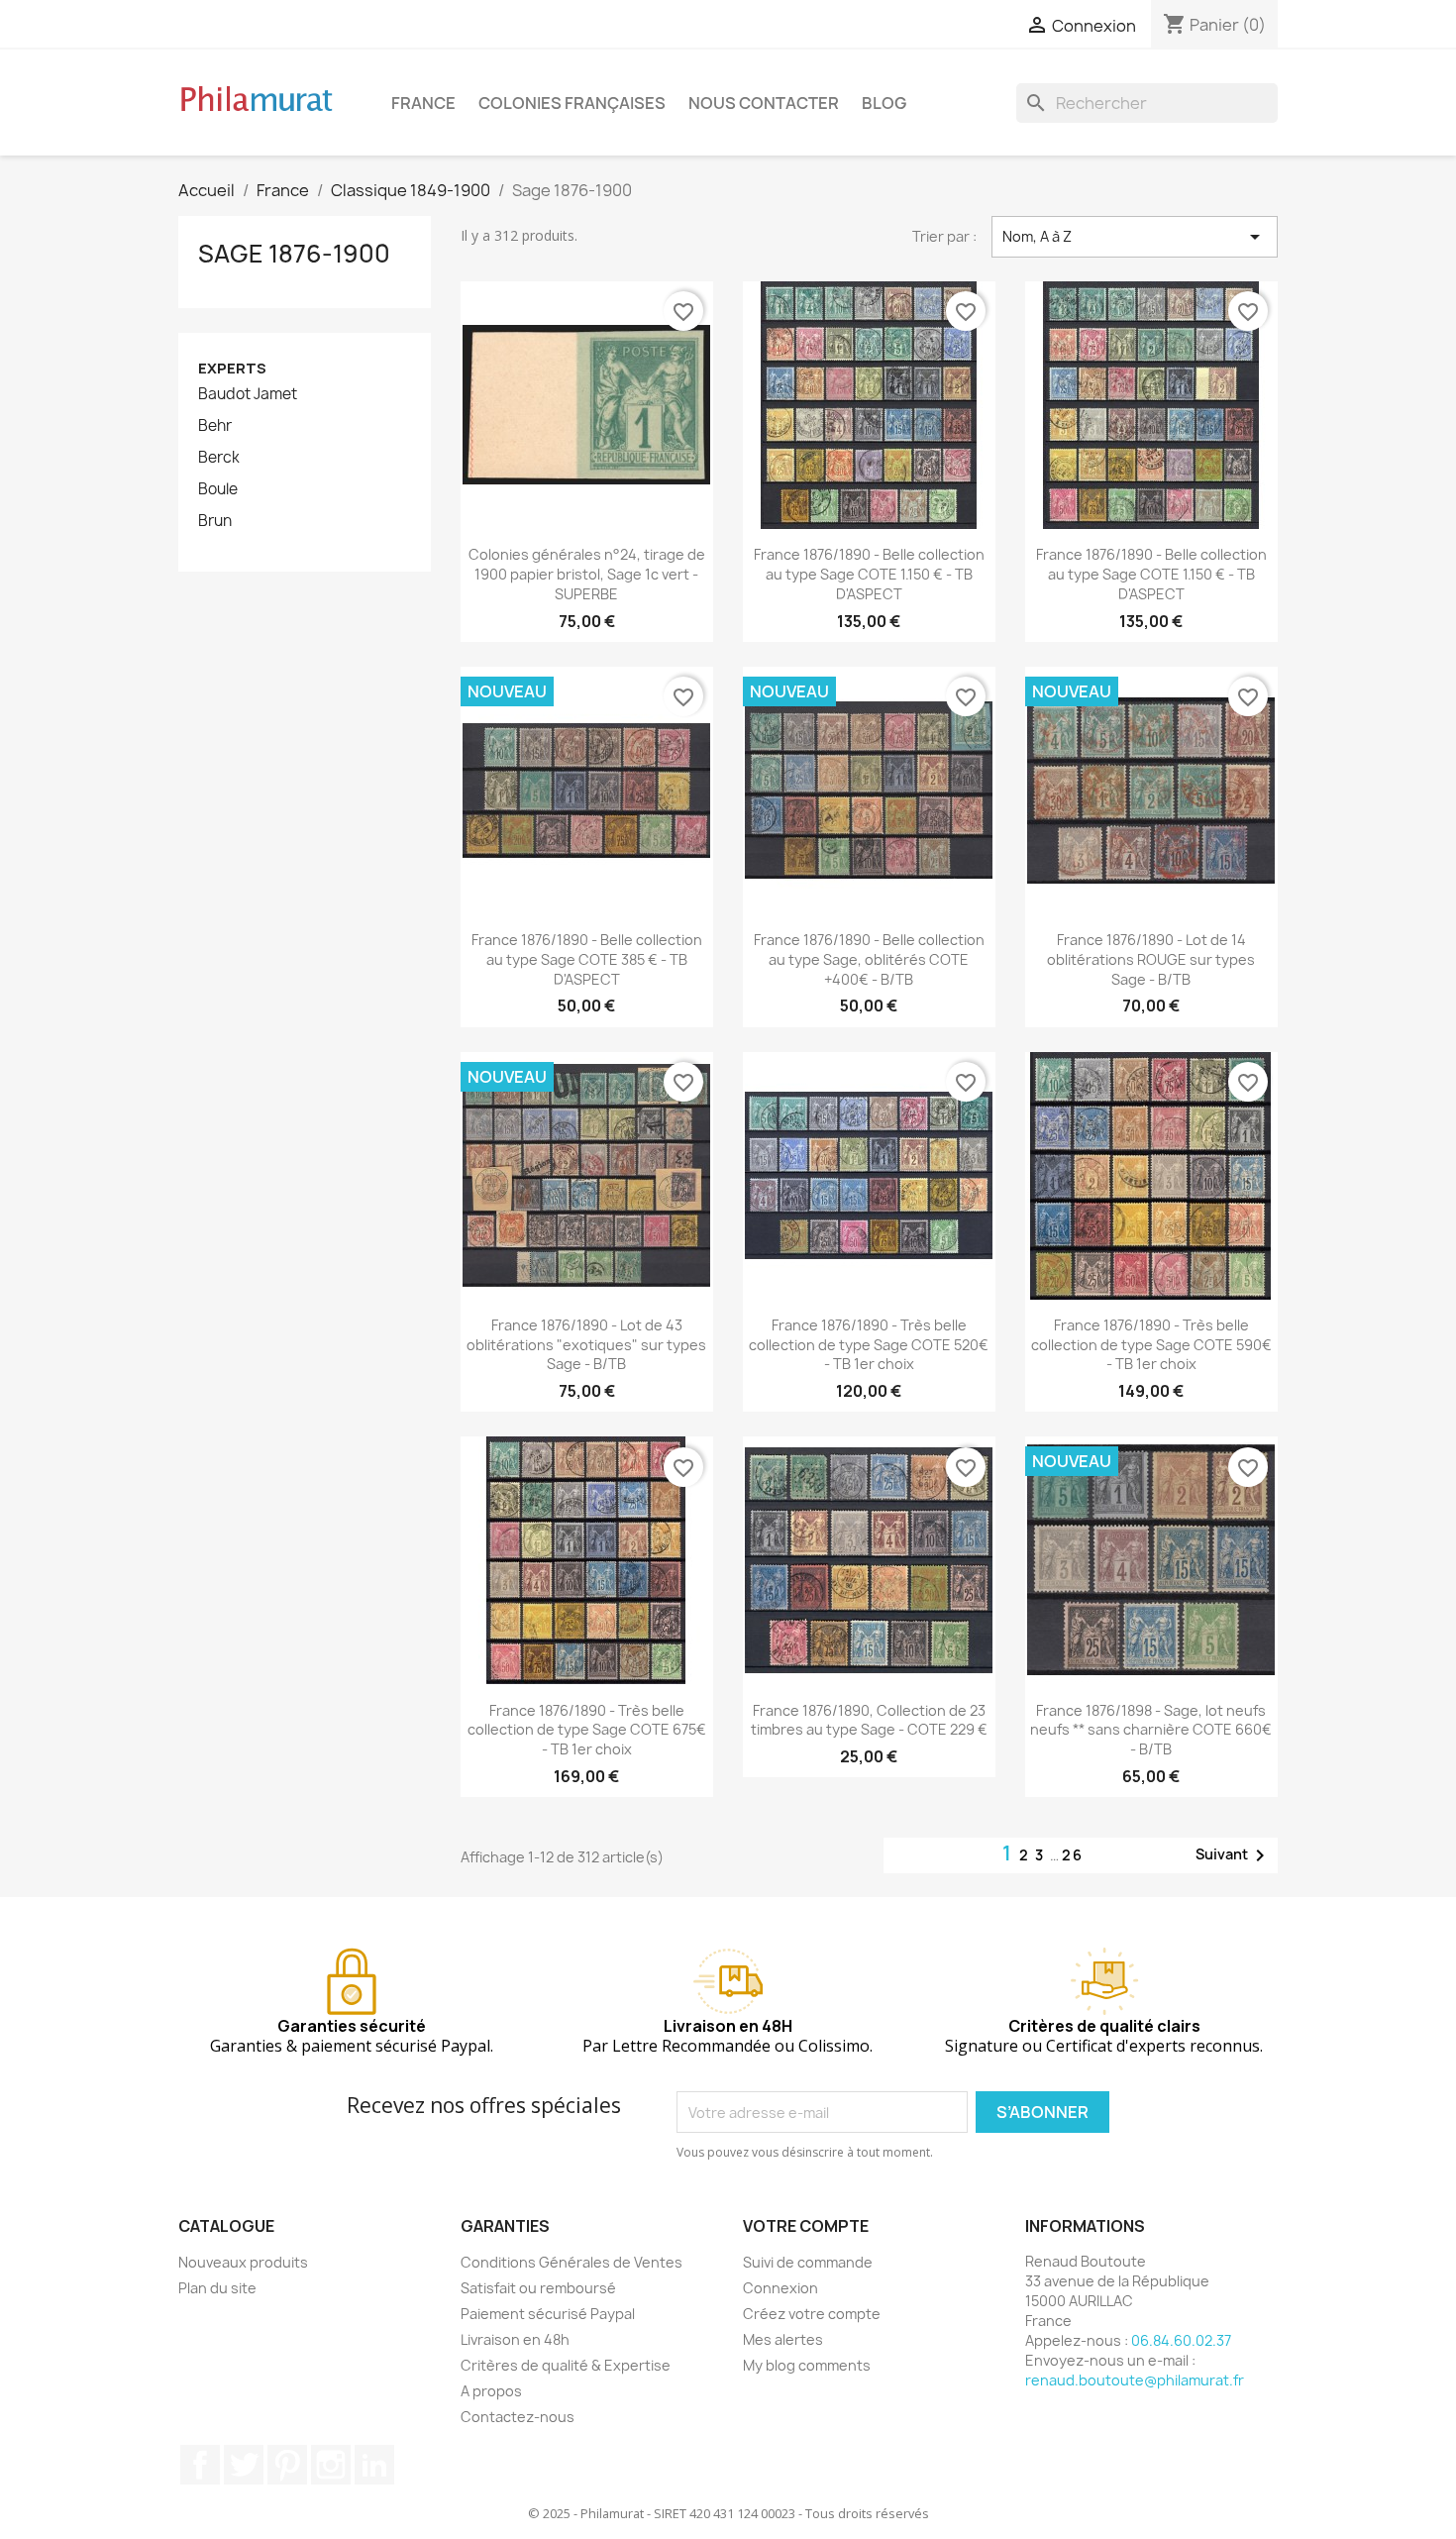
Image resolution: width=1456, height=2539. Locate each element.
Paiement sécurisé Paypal (548, 2314)
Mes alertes (783, 2339)
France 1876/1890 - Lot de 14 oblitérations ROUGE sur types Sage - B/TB (1151, 959)
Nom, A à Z (1135, 237)
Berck (219, 458)
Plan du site (217, 2288)
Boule (218, 489)
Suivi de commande (808, 2262)
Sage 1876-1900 (294, 254)
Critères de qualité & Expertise (566, 2365)
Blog (884, 103)
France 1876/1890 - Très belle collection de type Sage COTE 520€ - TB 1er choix (869, 1345)
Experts (232, 368)
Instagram (331, 2465)
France (423, 103)
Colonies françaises (572, 103)
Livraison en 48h (515, 2339)
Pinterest (287, 2465)
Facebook (200, 2465)
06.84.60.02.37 (1181, 2340)
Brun (215, 521)
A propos (491, 2391)
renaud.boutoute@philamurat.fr (1135, 2380)
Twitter (244, 2465)
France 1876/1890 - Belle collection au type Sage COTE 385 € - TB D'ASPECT (587, 959)
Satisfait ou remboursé (538, 2288)
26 (1073, 1855)
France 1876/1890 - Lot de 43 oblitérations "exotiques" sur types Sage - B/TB (586, 1345)
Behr (215, 426)
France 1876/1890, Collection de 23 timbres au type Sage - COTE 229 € (869, 1720)
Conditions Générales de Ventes (572, 2262)
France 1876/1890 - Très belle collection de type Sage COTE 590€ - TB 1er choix (1151, 1345)
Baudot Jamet (248, 394)
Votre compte (806, 2226)
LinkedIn (374, 2465)
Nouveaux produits (243, 2262)
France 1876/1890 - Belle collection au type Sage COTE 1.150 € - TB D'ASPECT (869, 574)
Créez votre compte (812, 2314)
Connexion (780, 2288)
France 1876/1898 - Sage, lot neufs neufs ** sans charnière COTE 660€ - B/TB (1151, 1730)
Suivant (1234, 1855)
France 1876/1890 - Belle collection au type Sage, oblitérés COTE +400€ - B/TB (869, 959)
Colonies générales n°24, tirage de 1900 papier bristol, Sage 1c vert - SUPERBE (587, 574)
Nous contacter (764, 103)
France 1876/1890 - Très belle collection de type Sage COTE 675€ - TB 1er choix (587, 1730)
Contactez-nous (518, 2417)
